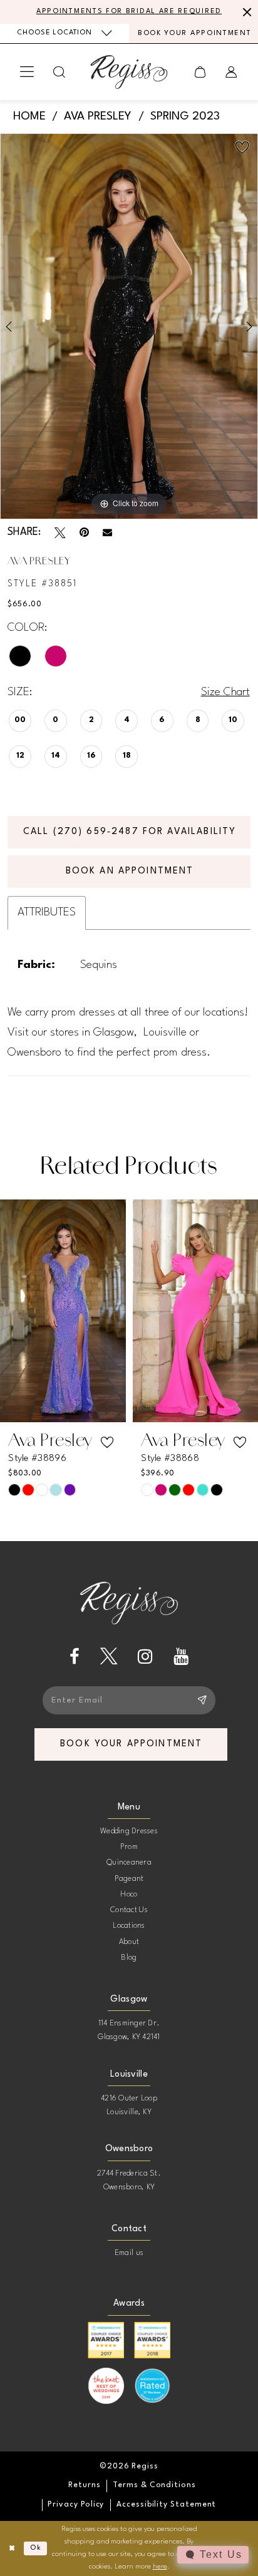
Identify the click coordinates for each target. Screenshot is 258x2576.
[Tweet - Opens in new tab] (60, 533)
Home (29, 116)
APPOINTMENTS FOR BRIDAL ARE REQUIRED (129, 12)
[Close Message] (245, 12)
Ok (36, 2548)
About (129, 1942)
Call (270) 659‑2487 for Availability (130, 832)
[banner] (129, 72)
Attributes (47, 912)
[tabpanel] (129, 326)
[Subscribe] (202, 1700)
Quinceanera (129, 1863)
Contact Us (129, 1910)
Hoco (129, 1895)
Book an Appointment (130, 871)
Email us (129, 2253)
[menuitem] (64, 33)
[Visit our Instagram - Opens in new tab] (145, 1657)
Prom (129, 1847)
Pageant (129, 1879)
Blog (129, 1958)
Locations (129, 1926)
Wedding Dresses (129, 1831)
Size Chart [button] (225, 692)
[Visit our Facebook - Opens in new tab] (75, 1657)
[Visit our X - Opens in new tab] (109, 1657)
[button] (27, 72)
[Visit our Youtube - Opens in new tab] (181, 1657)
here (160, 2567)
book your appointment (131, 1744)
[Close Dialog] (12, 2548)
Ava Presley (98, 116)
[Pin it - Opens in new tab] (84, 533)
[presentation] (63, 1311)
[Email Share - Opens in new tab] (107, 533)
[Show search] (60, 72)
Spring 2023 (185, 116)
